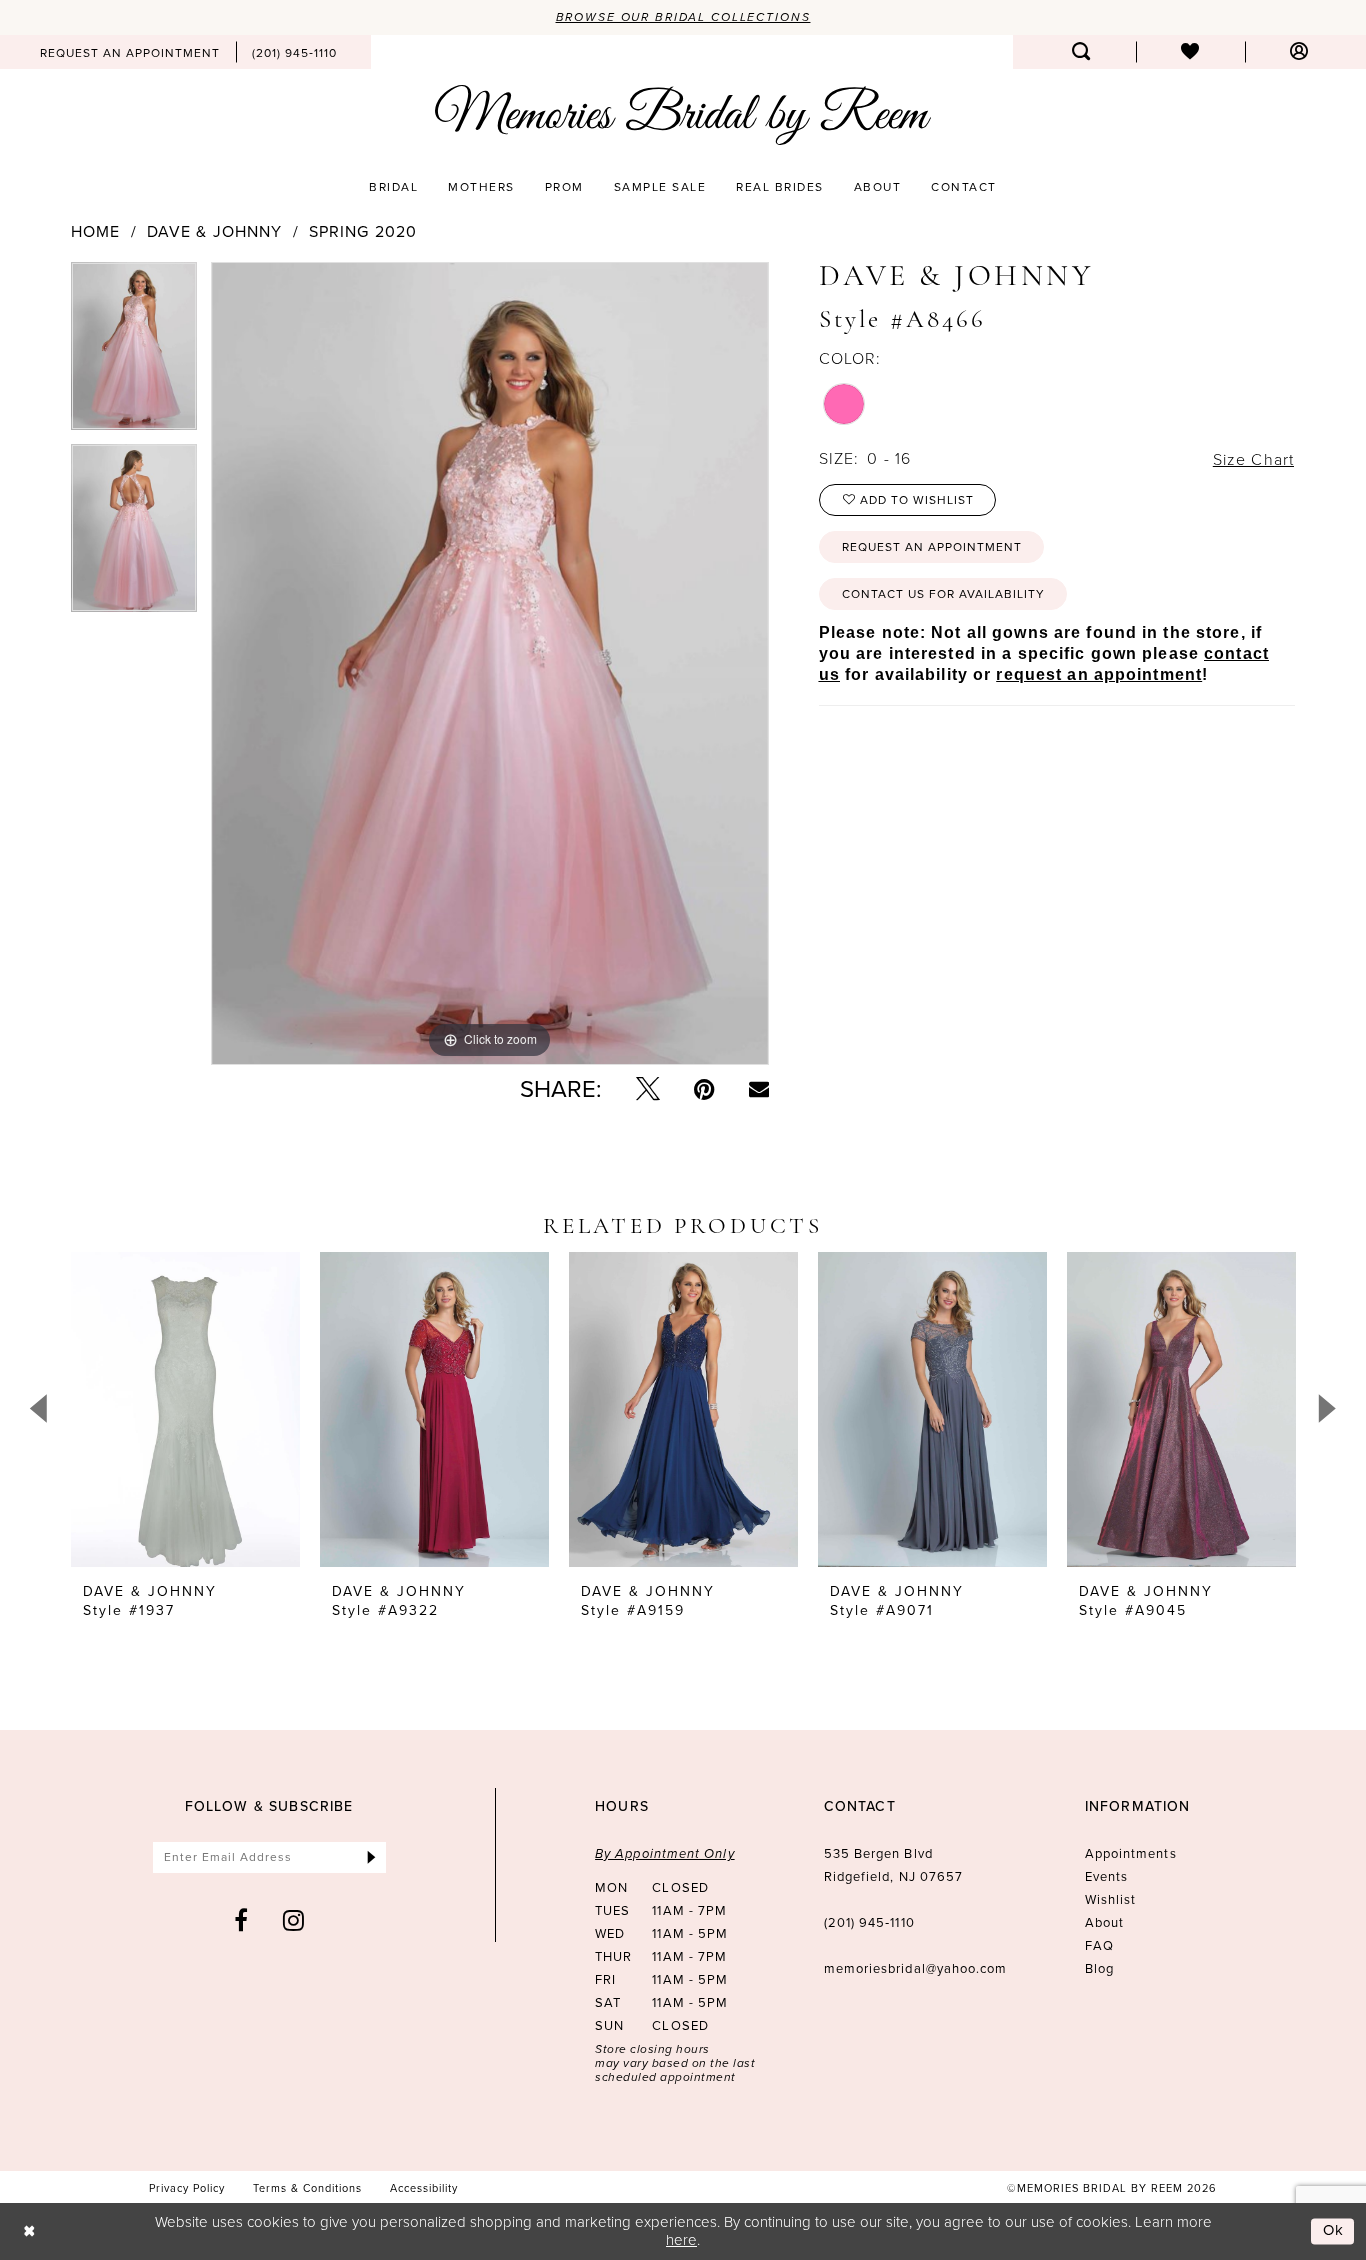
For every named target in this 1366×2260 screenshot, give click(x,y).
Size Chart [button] (1253, 459)
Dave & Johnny (215, 232)
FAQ (1099, 1945)
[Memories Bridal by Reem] (683, 115)
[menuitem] (130, 52)
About (1104, 1922)
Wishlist (1111, 1899)
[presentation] (185, 1409)
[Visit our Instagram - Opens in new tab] (294, 1920)
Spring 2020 (363, 232)
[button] (1299, 52)
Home (95, 232)
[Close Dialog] (29, 2231)
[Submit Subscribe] (371, 1857)
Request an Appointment (932, 547)
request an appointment (1099, 674)
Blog (1099, 1968)
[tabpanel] (134, 353)
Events (1106, 1876)
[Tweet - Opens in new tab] (648, 1089)
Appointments (1131, 1853)
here (681, 2239)
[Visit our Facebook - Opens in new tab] (241, 1920)
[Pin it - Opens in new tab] (704, 1089)
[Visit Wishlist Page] (1190, 52)
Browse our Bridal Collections (683, 17)
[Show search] (1081, 52)
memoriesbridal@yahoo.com (916, 1968)
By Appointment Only (665, 1853)
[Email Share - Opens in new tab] (759, 1089)
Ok (1334, 2231)
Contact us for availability (943, 594)
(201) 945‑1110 (869, 1922)
